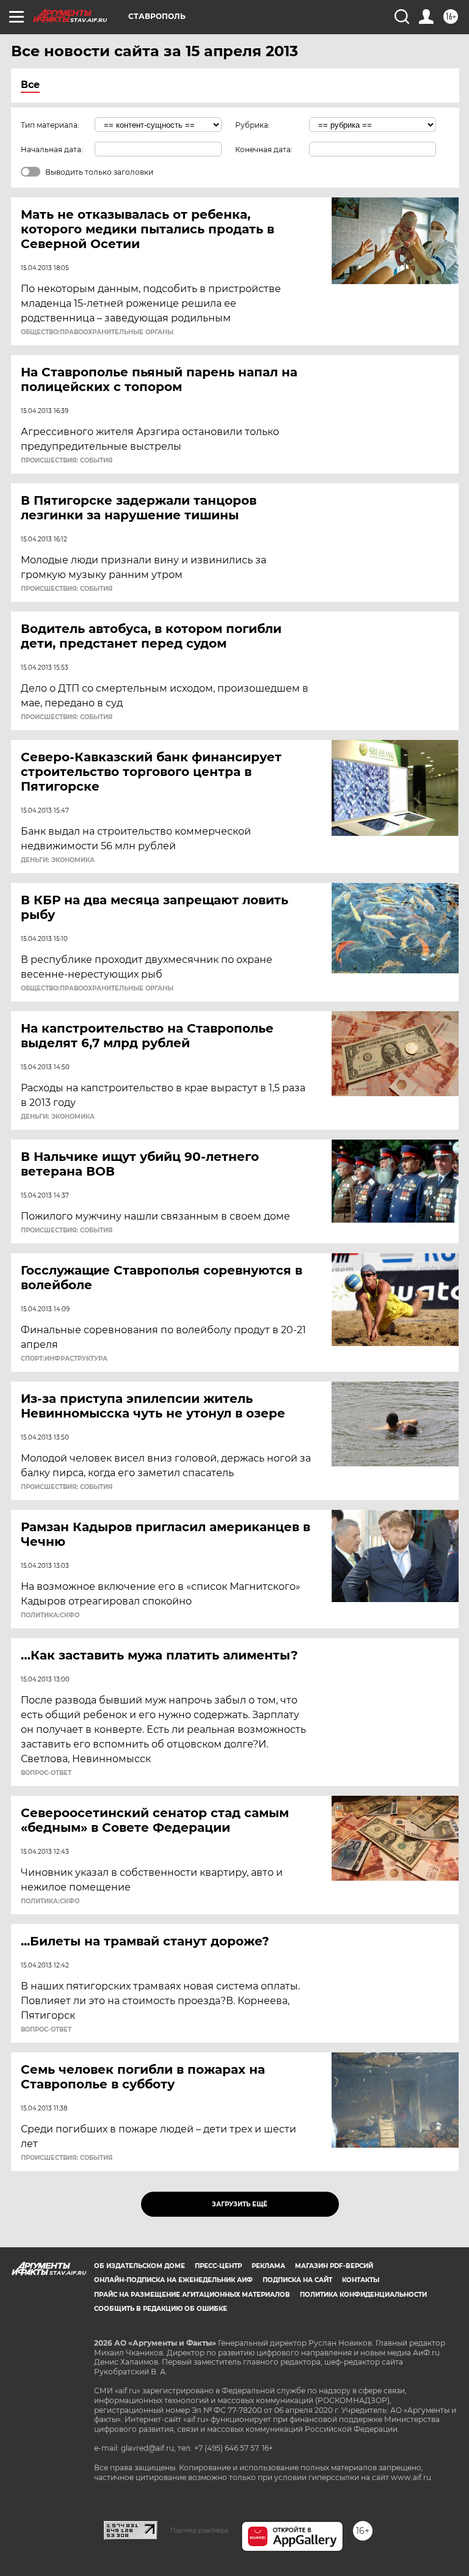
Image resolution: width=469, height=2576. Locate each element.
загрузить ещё (240, 2204)
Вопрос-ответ (46, 1773)
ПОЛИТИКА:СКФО (50, 1615)
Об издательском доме (140, 2266)
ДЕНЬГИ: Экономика (58, 860)
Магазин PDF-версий (334, 2266)
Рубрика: (253, 125)
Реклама (268, 2266)
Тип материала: (50, 125)
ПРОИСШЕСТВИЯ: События (67, 461)
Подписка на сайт (297, 2280)
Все (30, 85)
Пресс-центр (218, 2266)
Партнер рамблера (199, 2530)
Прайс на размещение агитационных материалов (192, 2295)
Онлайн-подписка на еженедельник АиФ (173, 2280)
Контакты (361, 2280)
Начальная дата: (52, 149)
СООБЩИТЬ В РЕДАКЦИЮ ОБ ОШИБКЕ (161, 2309)
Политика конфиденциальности (363, 2295)
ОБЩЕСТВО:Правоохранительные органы (97, 332)
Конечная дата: (264, 149)
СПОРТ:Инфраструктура (64, 1359)
